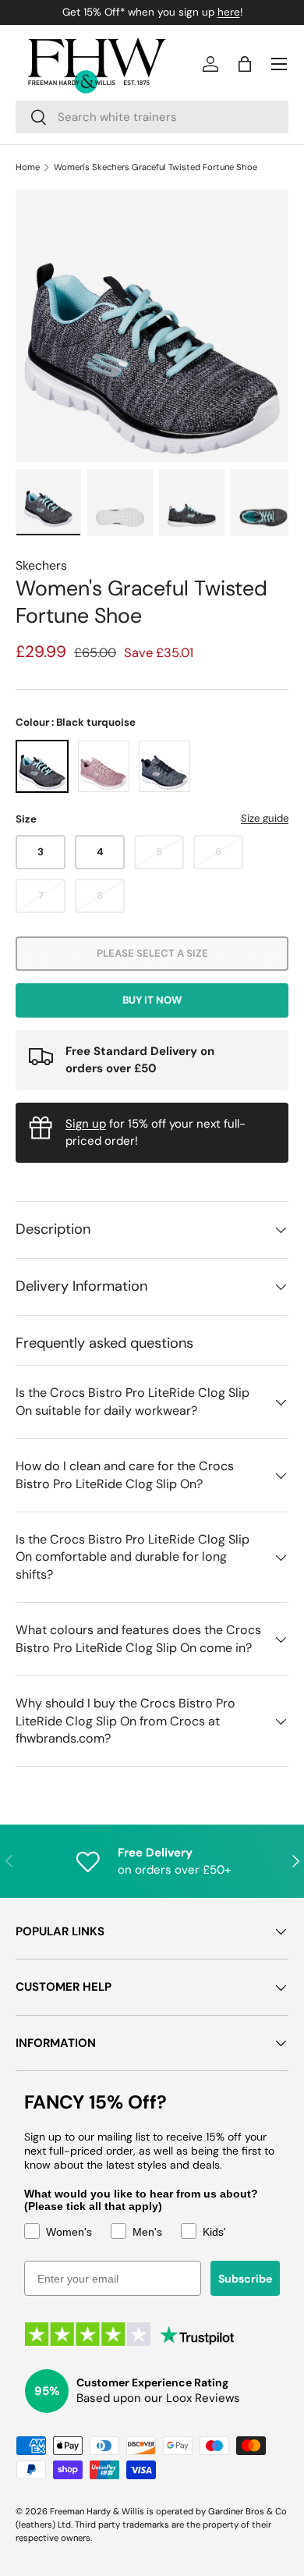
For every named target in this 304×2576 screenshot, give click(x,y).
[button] (245, 64)
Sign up (86, 1124)
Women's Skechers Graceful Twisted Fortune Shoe (156, 167)
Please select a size (152, 953)
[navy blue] (164, 766)
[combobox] (152, 117)
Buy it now (152, 1000)
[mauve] (104, 766)
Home (28, 167)
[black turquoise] (42, 766)
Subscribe (245, 2279)
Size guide (265, 818)
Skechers (41, 565)
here (229, 12)
